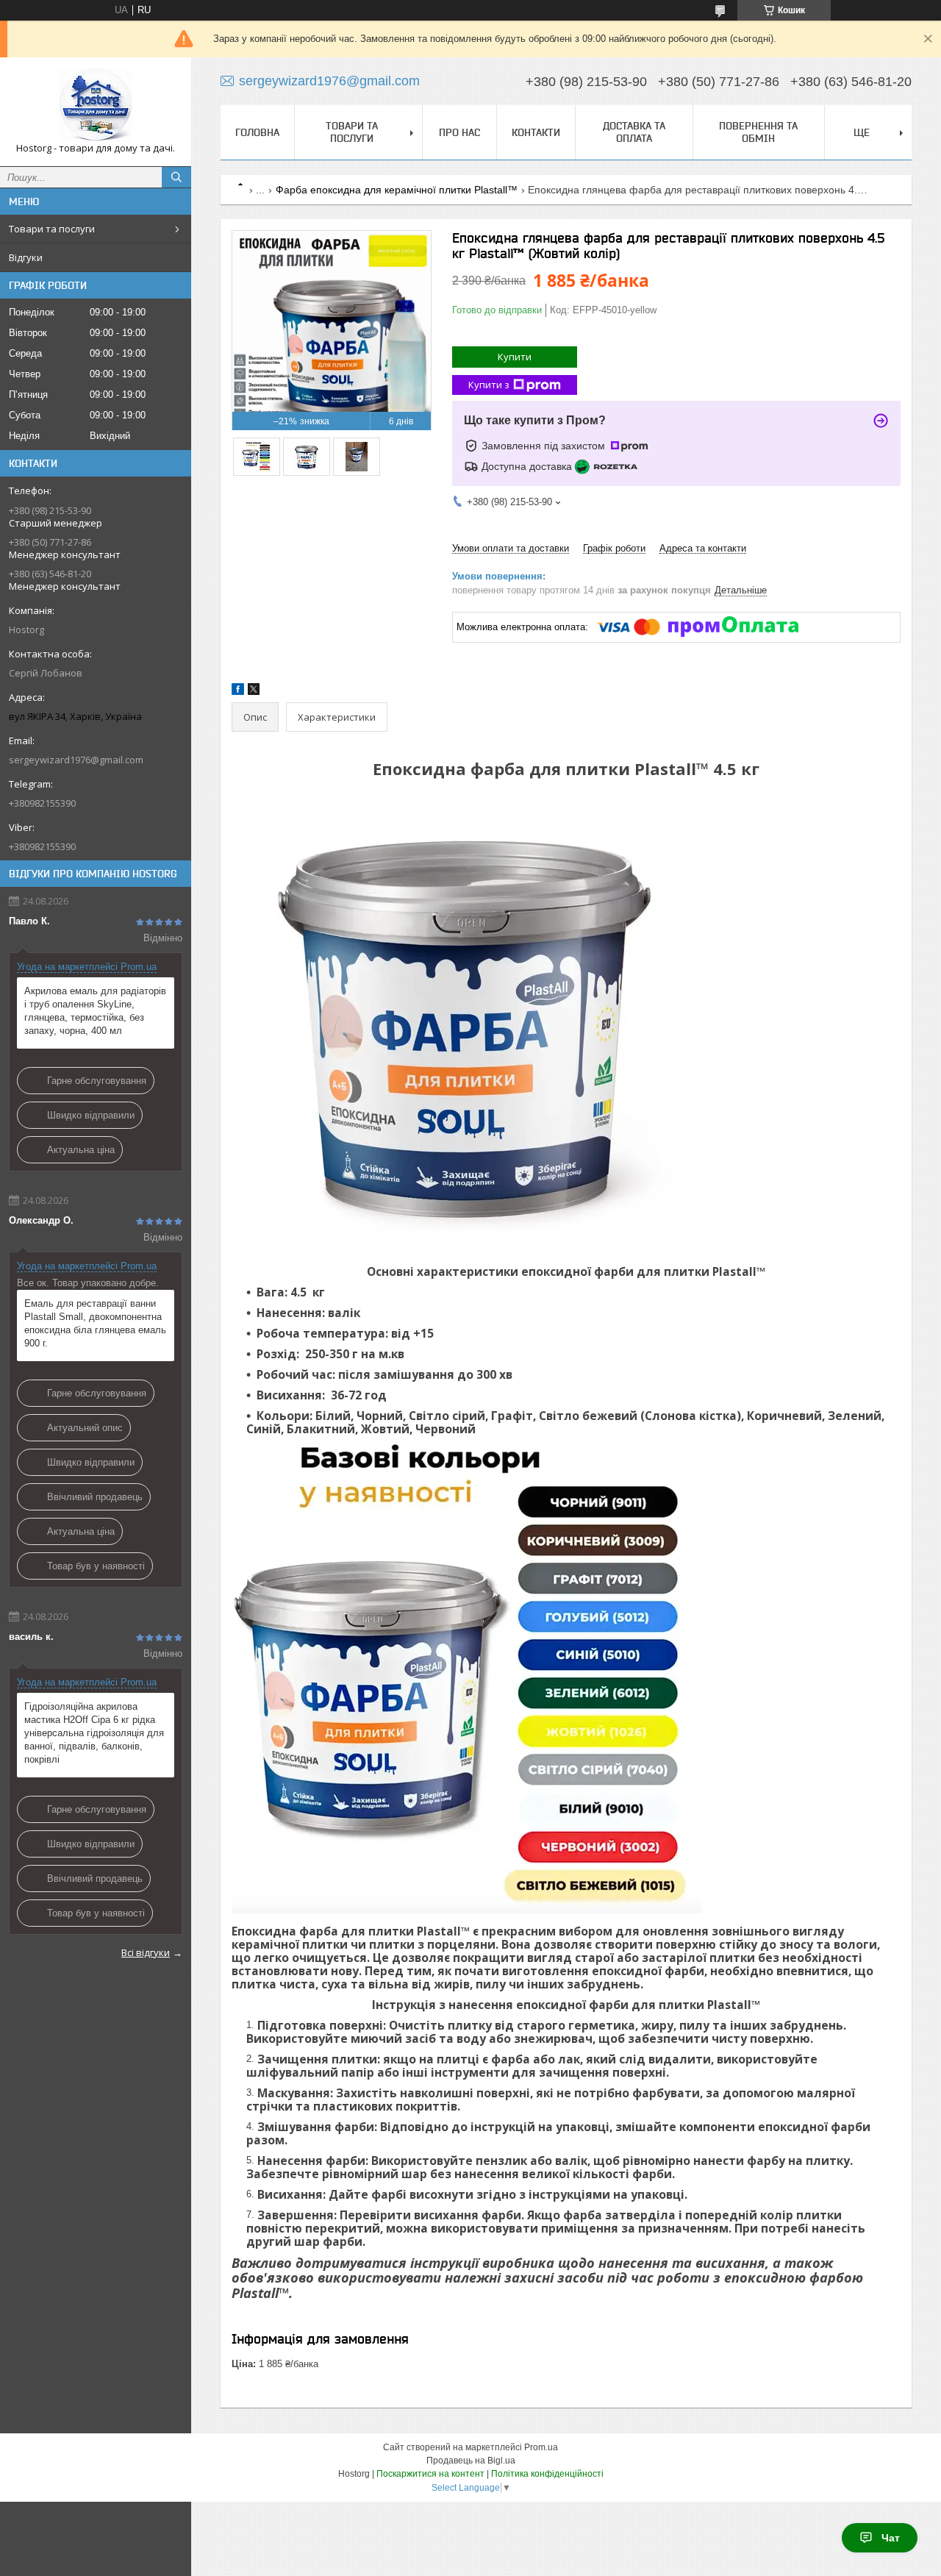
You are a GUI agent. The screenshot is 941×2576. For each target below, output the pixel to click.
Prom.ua (541, 2447)
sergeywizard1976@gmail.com (76, 760)
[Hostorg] (96, 105)
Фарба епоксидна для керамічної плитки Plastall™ (397, 190)
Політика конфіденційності (547, 2474)
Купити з (489, 385)
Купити (515, 357)
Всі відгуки (146, 1952)
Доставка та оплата (634, 132)
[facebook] (238, 692)
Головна (257, 132)
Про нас (459, 132)
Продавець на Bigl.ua (471, 2461)
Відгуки (26, 257)
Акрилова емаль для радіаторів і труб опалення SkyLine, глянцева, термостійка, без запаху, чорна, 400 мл (95, 1011)
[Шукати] (176, 177)
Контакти (536, 132)
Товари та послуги (52, 229)
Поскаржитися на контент (430, 2474)
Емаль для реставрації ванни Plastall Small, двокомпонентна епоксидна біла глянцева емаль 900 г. (95, 1323)
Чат (891, 2538)
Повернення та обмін (758, 132)
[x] (254, 692)
